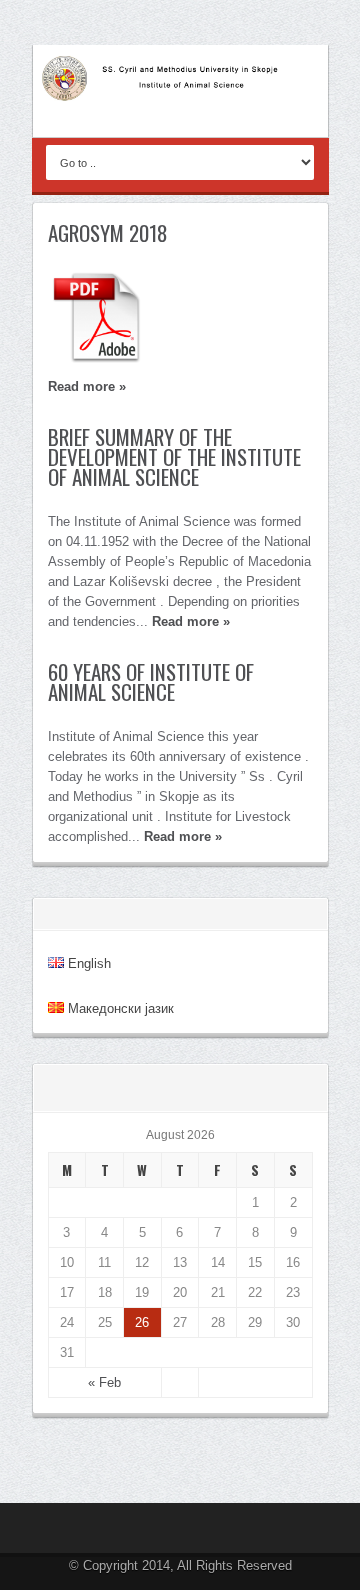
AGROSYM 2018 (108, 232)
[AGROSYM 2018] (180, 317)
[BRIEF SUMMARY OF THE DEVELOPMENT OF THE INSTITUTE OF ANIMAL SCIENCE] (180, 507)
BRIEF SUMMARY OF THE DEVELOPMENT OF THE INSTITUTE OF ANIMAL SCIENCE (174, 456)
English (87, 963)
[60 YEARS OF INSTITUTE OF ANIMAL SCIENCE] (180, 722)
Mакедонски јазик (119, 1008)
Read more (87, 386)
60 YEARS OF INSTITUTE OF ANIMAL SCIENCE (151, 681)
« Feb (104, 1382)
